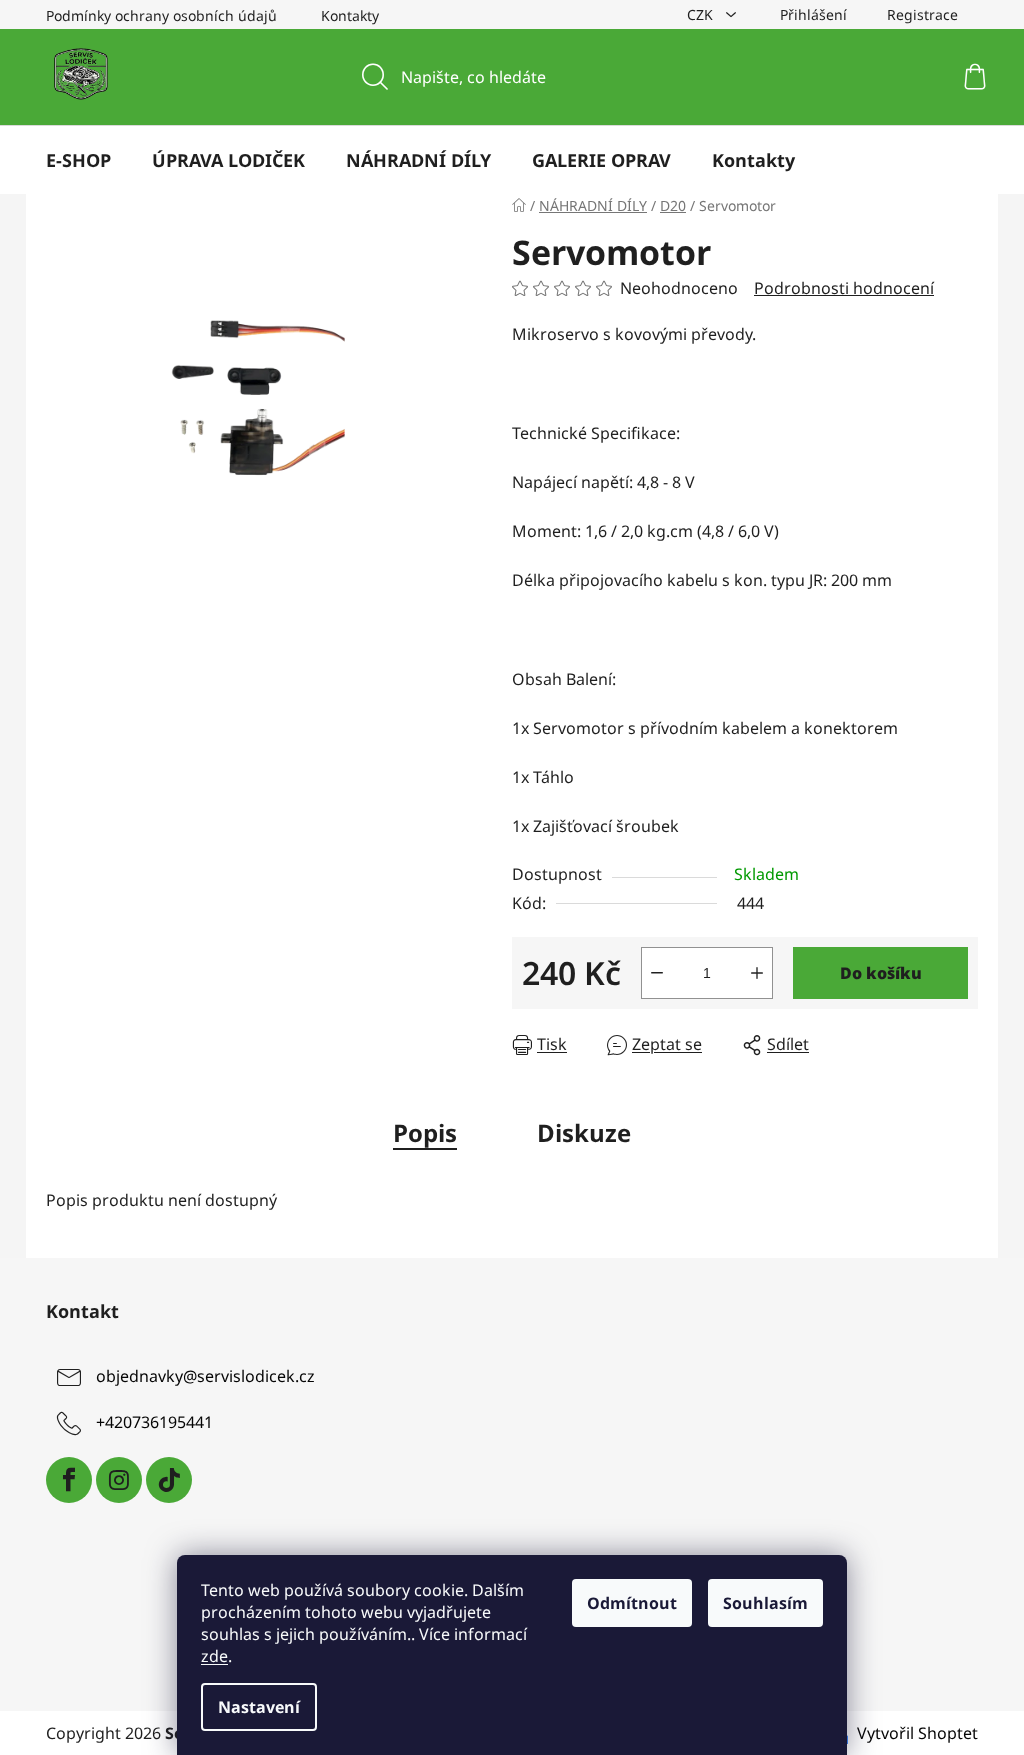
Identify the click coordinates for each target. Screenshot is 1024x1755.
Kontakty (350, 15)
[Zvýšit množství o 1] (757, 973)
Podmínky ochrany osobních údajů (161, 15)
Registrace (922, 14)
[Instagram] (119, 1480)
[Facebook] (69, 1480)
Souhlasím (765, 1603)
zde (214, 1656)
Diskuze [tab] (584, 1132)
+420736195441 (154, 1423)
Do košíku (881, 973)
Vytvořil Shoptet (917, 1733)
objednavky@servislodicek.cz (205, 1377)
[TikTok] (169, 1480)
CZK (702, 14)
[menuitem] (78, 160)
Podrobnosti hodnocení (844, 288)
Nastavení (259, 1707)
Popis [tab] (425, 1132)
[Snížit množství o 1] (657, 973)
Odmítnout (632, 1603)
